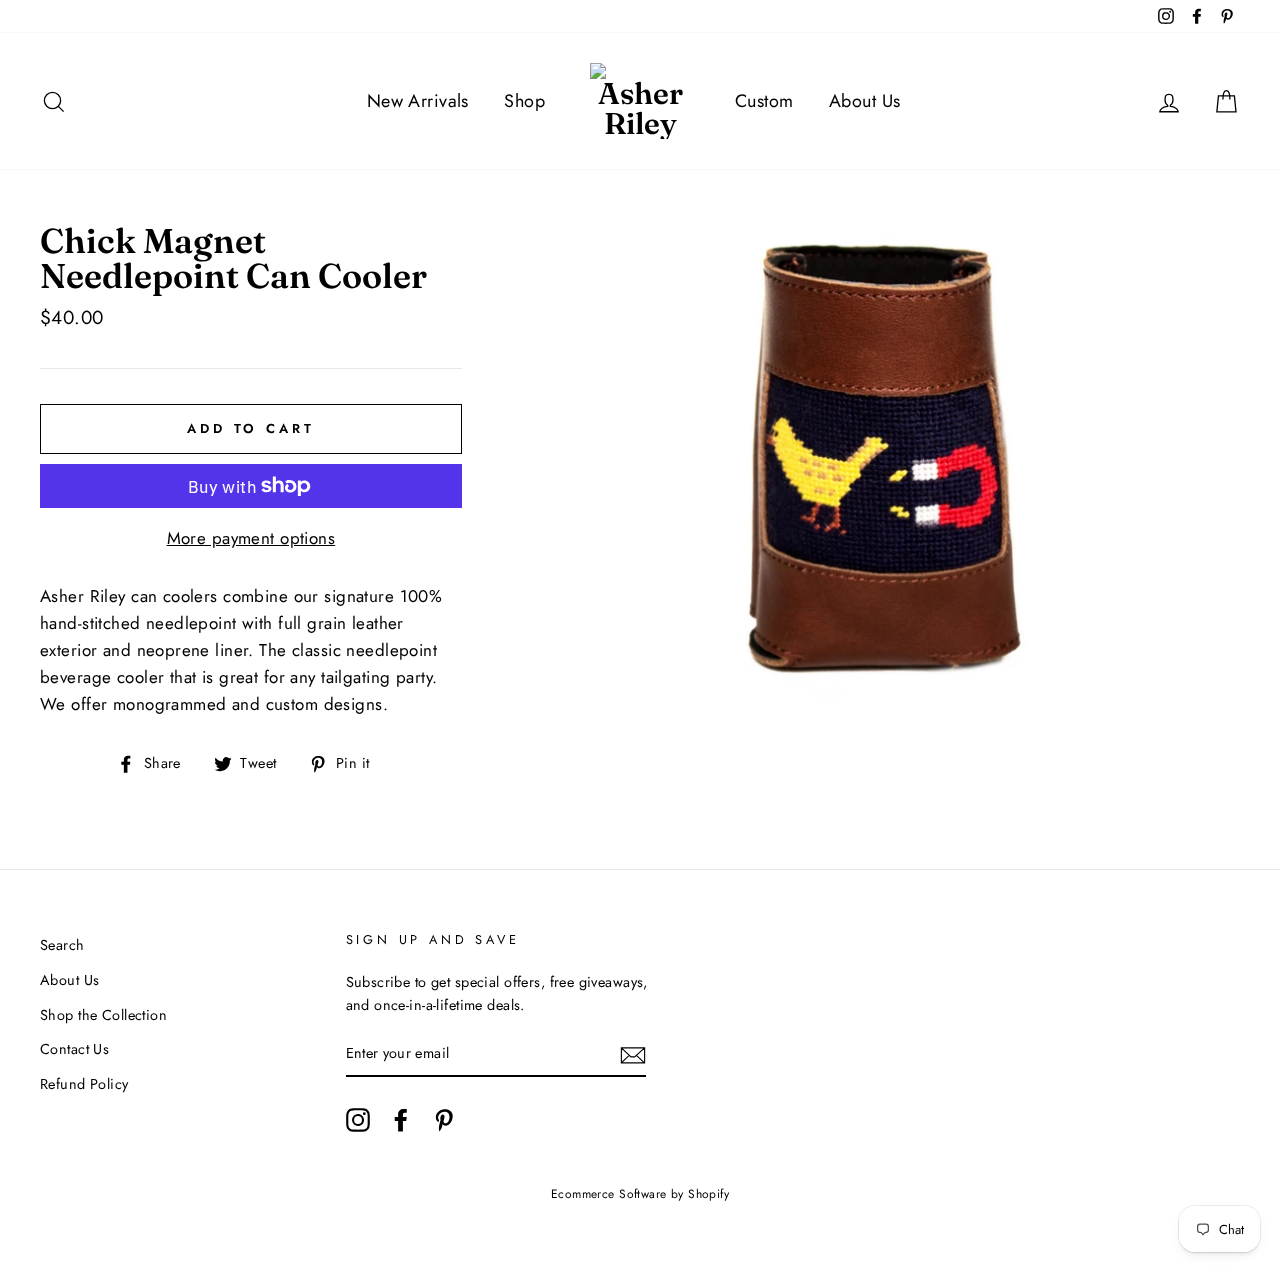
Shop (524, 101)
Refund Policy (84, 1084)
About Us (864, 101)
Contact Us (74, 1049)
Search (62, 945)
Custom (764, 101)
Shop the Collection (103, 1015)
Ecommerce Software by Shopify (640, 1194)
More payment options (251, 538)
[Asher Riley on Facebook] (401, 1119)
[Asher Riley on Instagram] (358, 1119)
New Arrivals (418, 101)
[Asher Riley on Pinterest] (444, 1119)
